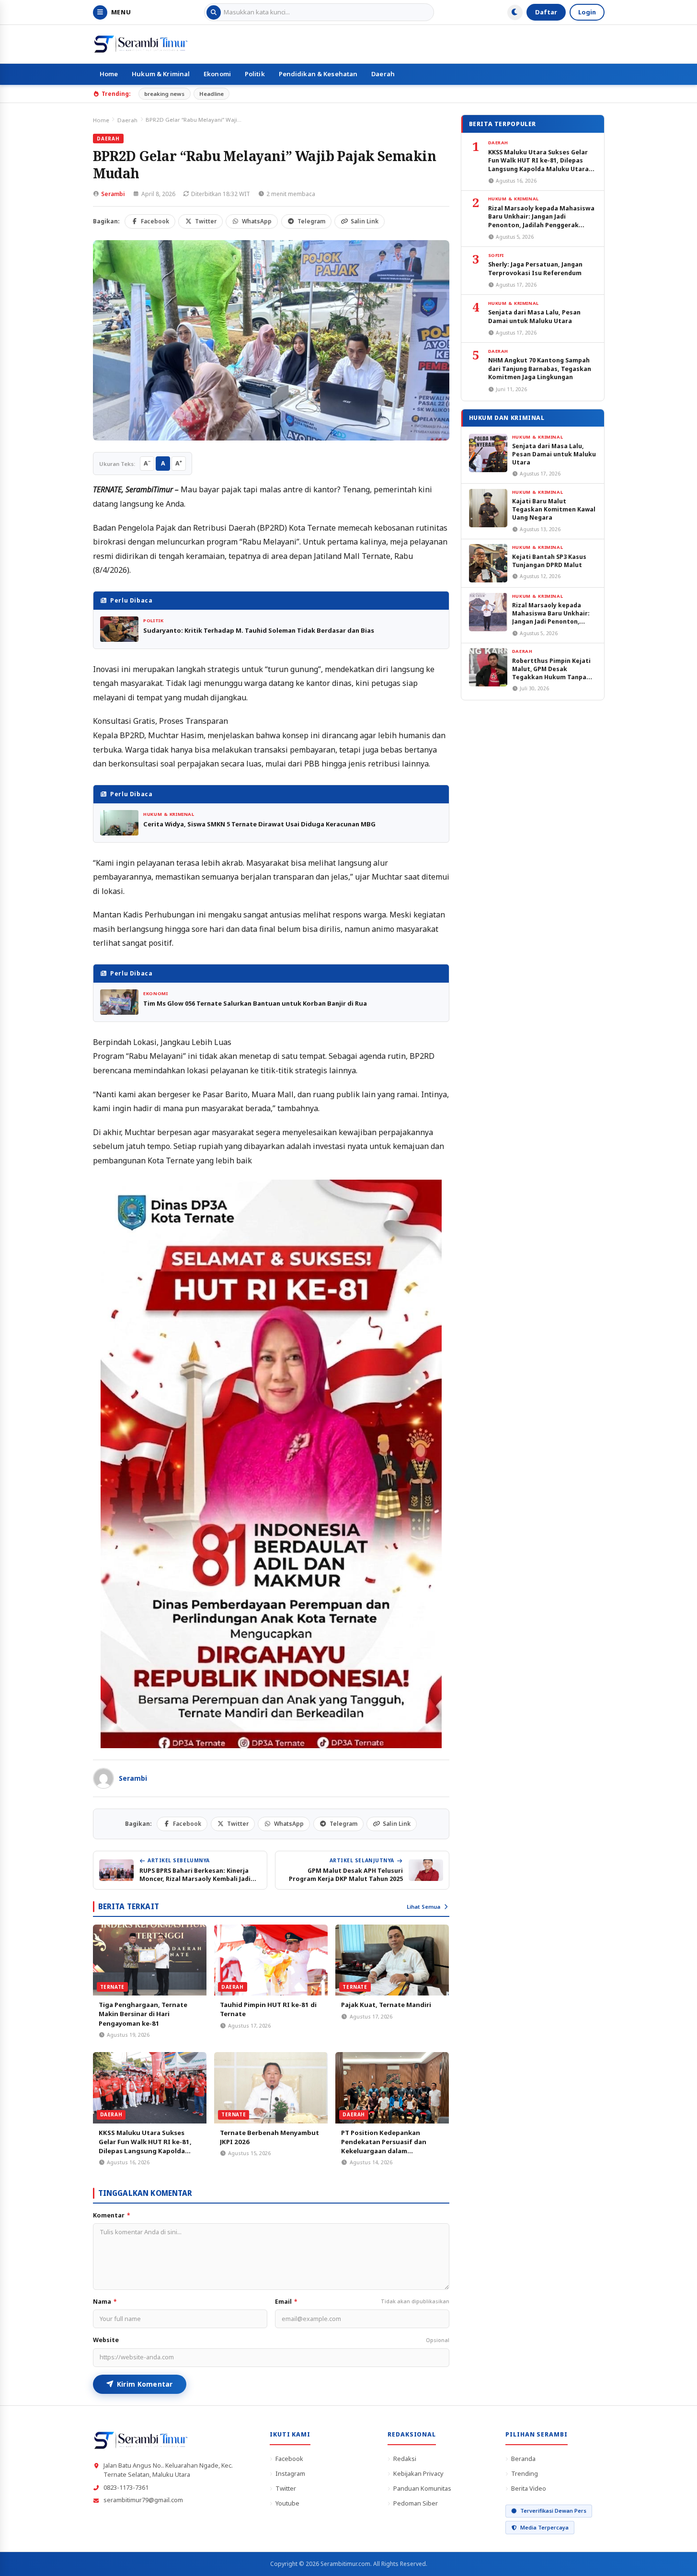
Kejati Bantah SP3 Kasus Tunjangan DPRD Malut (549, 561)
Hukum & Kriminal (161, 74)
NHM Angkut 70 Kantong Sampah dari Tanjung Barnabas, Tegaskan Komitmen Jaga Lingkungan (540, 369)
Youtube (287, 2503)
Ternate (112, 1987)
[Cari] (214, 12)
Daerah (383, 74)
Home (109, 74)
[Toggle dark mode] (515, 12)
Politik (255, 74)
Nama (105, 2302)
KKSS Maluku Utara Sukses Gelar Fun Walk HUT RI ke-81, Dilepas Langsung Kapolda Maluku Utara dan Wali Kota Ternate (145, 2151)
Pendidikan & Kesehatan (318, 74)
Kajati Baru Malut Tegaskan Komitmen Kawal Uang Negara (554, 509)
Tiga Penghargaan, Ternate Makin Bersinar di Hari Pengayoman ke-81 (143, 2014)
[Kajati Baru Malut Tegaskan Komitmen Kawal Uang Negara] (488, 508)
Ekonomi (217, 74)
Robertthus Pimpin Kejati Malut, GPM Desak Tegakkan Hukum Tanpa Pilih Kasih (551, 673)
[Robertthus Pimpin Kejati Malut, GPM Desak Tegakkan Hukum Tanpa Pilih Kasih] (488, 667)
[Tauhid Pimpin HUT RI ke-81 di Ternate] (271, 1960)
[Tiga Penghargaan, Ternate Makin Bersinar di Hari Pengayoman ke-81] (150, 1960)
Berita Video (529, 2488)
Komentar (112, 2215)
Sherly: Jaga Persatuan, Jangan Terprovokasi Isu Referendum (535, 268)
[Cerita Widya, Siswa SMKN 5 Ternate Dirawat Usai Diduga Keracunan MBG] (119, 823)
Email (362, 2302)
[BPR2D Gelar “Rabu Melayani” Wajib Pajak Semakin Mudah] (271, 341)
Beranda (523, 2459)
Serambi (113, 194)
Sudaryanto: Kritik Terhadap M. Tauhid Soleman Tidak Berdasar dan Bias (259, 630)
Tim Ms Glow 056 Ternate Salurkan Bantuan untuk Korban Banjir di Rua (255, 1003)
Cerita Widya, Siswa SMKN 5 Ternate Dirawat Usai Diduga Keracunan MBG (259, 824)
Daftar (546, 12)
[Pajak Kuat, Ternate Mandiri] (392, 1960)
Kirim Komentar (145, 2384)
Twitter (286, 2488)
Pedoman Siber (416, 2503)
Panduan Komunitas (422, 2488)
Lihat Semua (423, 1907)
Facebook (289, 2459)
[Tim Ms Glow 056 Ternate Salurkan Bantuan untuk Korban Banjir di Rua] (119, 1002)
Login (587, 12)
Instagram (290, 2473)
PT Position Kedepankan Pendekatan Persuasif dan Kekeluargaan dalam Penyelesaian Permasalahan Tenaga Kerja (386, 2151)
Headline (211, 94)
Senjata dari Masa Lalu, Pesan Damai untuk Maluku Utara (534, 316)
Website (271, 2340)
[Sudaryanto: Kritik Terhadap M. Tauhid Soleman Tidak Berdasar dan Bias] (119, 629)
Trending (525, 2473)
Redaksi (405, 2459)
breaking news (164, 94)
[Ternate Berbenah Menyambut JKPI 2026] (271, 2088)
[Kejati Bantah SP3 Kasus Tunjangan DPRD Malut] (488, 563)
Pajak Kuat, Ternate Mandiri (386, 2005)
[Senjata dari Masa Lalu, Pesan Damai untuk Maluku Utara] (488, 453)
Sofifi (496, 255)
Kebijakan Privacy (418, 2473)
